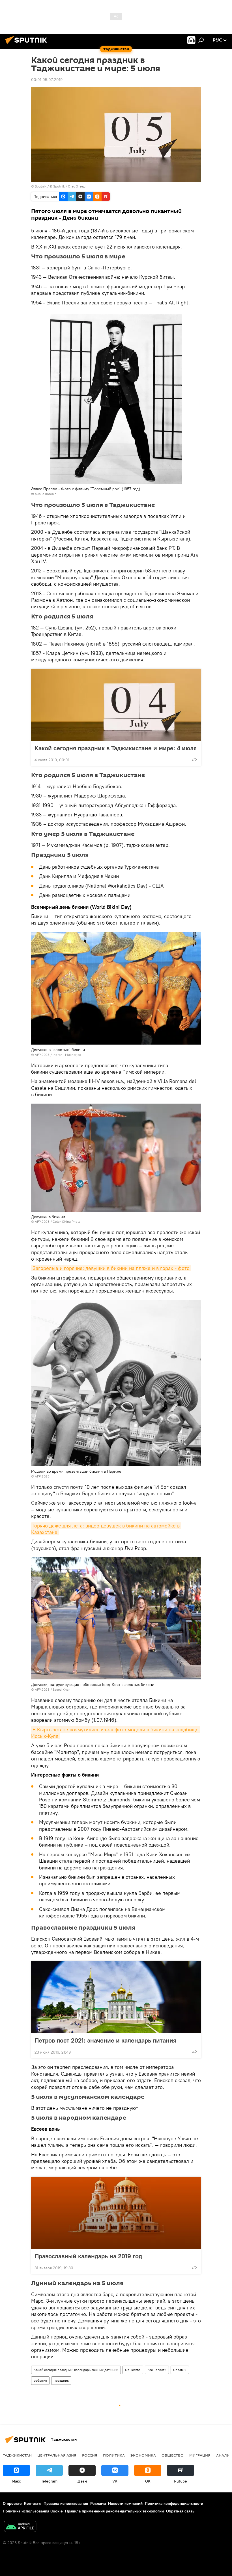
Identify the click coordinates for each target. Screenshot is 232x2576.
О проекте (12, 2503)
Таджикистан (17, 2455)
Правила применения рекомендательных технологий (114, 2511)
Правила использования (66, 2503)
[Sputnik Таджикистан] (28, 45)
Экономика (143, 2455)
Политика (114, 2455)
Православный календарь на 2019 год (88, 2256)
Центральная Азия (57, 2455)
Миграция (200, 2455)
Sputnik (41, 186)
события (40, 2380)
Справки (180, 2370)
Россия (90, 2455)
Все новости (157, 2370)
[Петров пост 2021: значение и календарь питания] (116, 1997)
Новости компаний (125, 2503)
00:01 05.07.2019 (47, 80)
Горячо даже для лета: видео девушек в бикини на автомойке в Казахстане (106, 1529)
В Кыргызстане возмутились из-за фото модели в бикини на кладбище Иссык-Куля (116, 1733)
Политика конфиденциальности (174, 2503)
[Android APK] (20, 2527)
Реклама (98, 2503)
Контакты (33, 2503)
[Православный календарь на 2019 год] (116, 2213)
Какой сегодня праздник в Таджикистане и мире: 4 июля (116, 748)
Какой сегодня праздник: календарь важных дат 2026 (76, 2370)
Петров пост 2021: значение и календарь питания (105, 2040)
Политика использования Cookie (33, 2511)
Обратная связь (180, 2511)
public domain (46, 494)
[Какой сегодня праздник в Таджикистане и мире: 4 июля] (116, 705)
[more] (194, 759)
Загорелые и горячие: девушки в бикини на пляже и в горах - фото (111, 1268)
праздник (61, 2380)
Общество (133, 2370)
